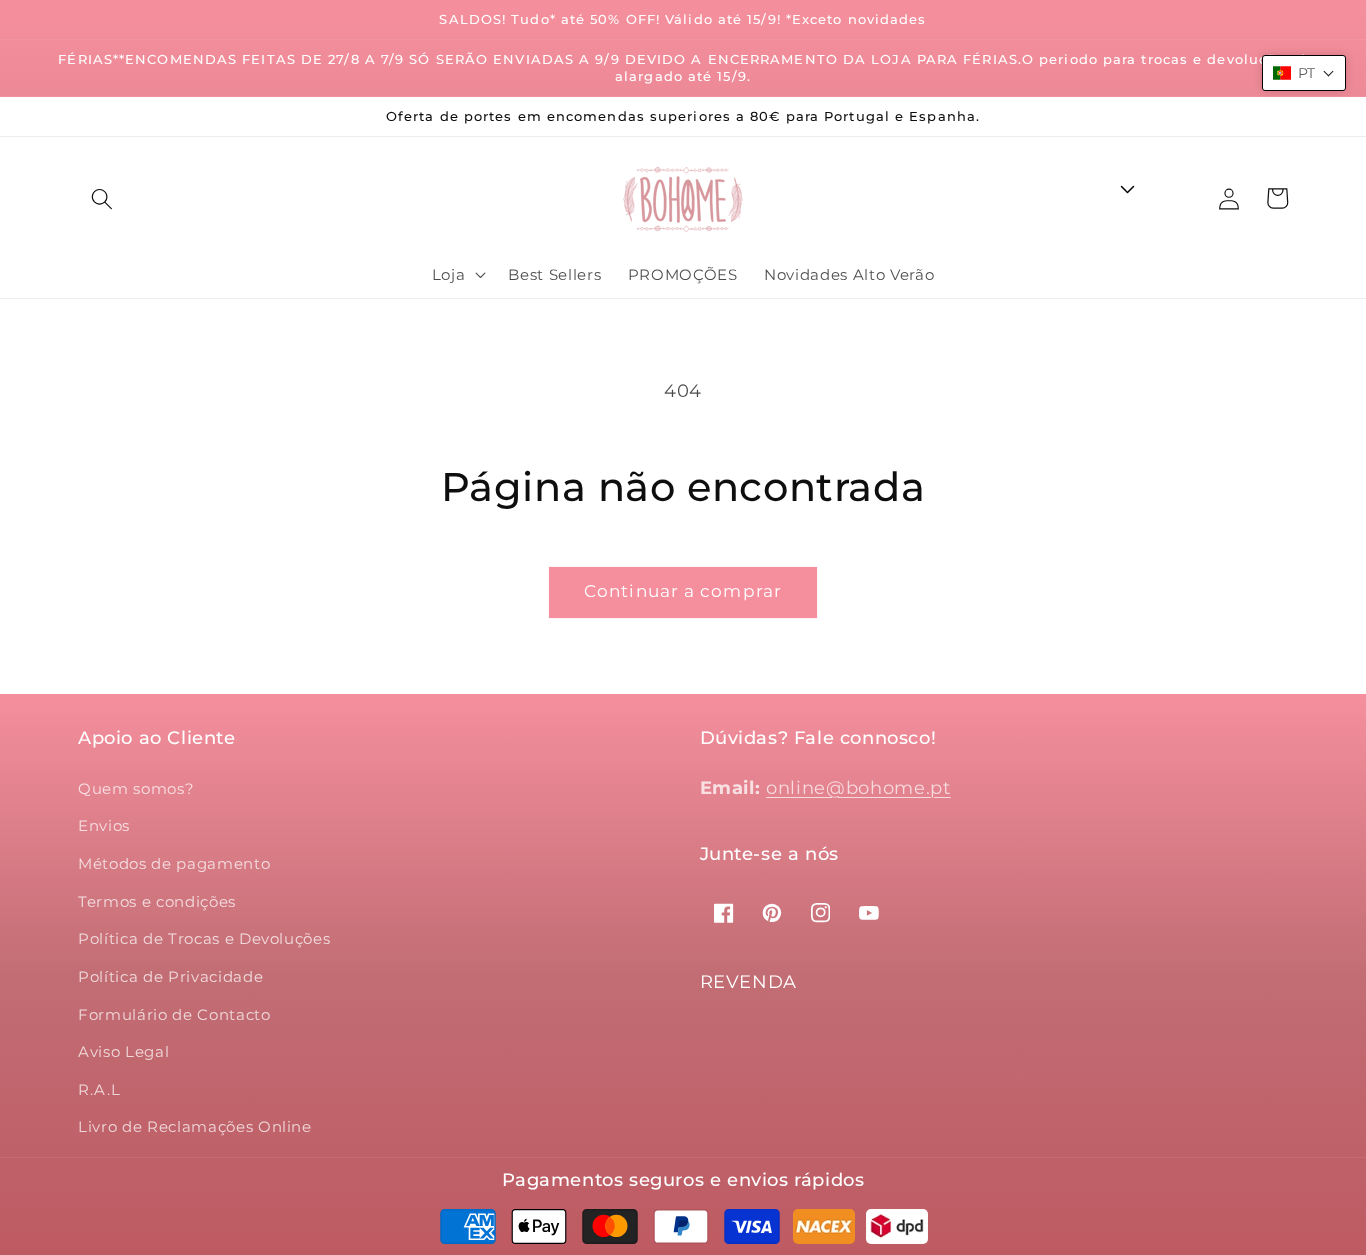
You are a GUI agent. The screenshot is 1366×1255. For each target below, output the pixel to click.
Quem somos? (136, 788)
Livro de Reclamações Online (195, 1126)
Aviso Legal (123, 1051)
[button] (102, 199)
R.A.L (99, 1089)
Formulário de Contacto (174, 1014)
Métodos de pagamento (174, 863)
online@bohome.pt (858, 787)
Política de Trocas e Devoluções (204, 938)
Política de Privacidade (170, 976)
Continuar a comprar (683, 591)
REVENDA (749, 982)
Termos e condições (157, 901)
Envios (104, 825)
